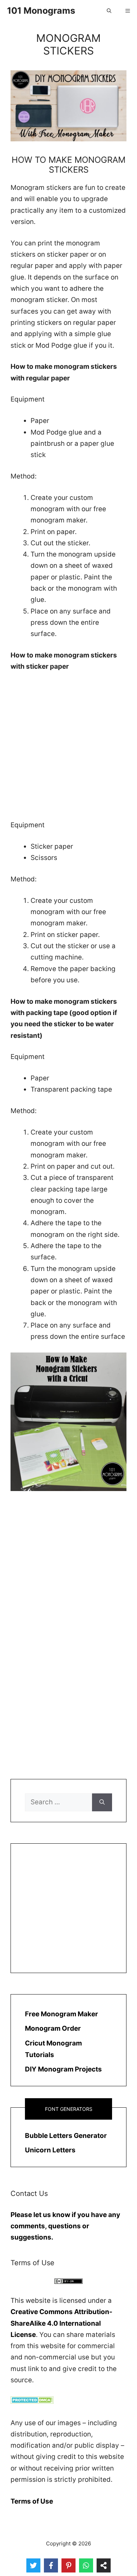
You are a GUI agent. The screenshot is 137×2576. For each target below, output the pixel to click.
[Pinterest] (68, 2565)
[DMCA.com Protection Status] (32, 2401)
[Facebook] (51, 2565)
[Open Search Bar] (109, 11)
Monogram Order (53, 2028)
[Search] (102, 1802)
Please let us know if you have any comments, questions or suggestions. (65, 2226)
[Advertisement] (68, 751)
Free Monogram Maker (61, 2014)
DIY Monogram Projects (63, 2069)
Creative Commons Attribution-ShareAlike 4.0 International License (61, 2323)
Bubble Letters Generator (66, 2136)
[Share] (104, 2565)
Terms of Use (32, 2501)
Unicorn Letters (50, 2150)
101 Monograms (41, 11)
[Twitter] (33, 2565)
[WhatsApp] (86, 2565)
